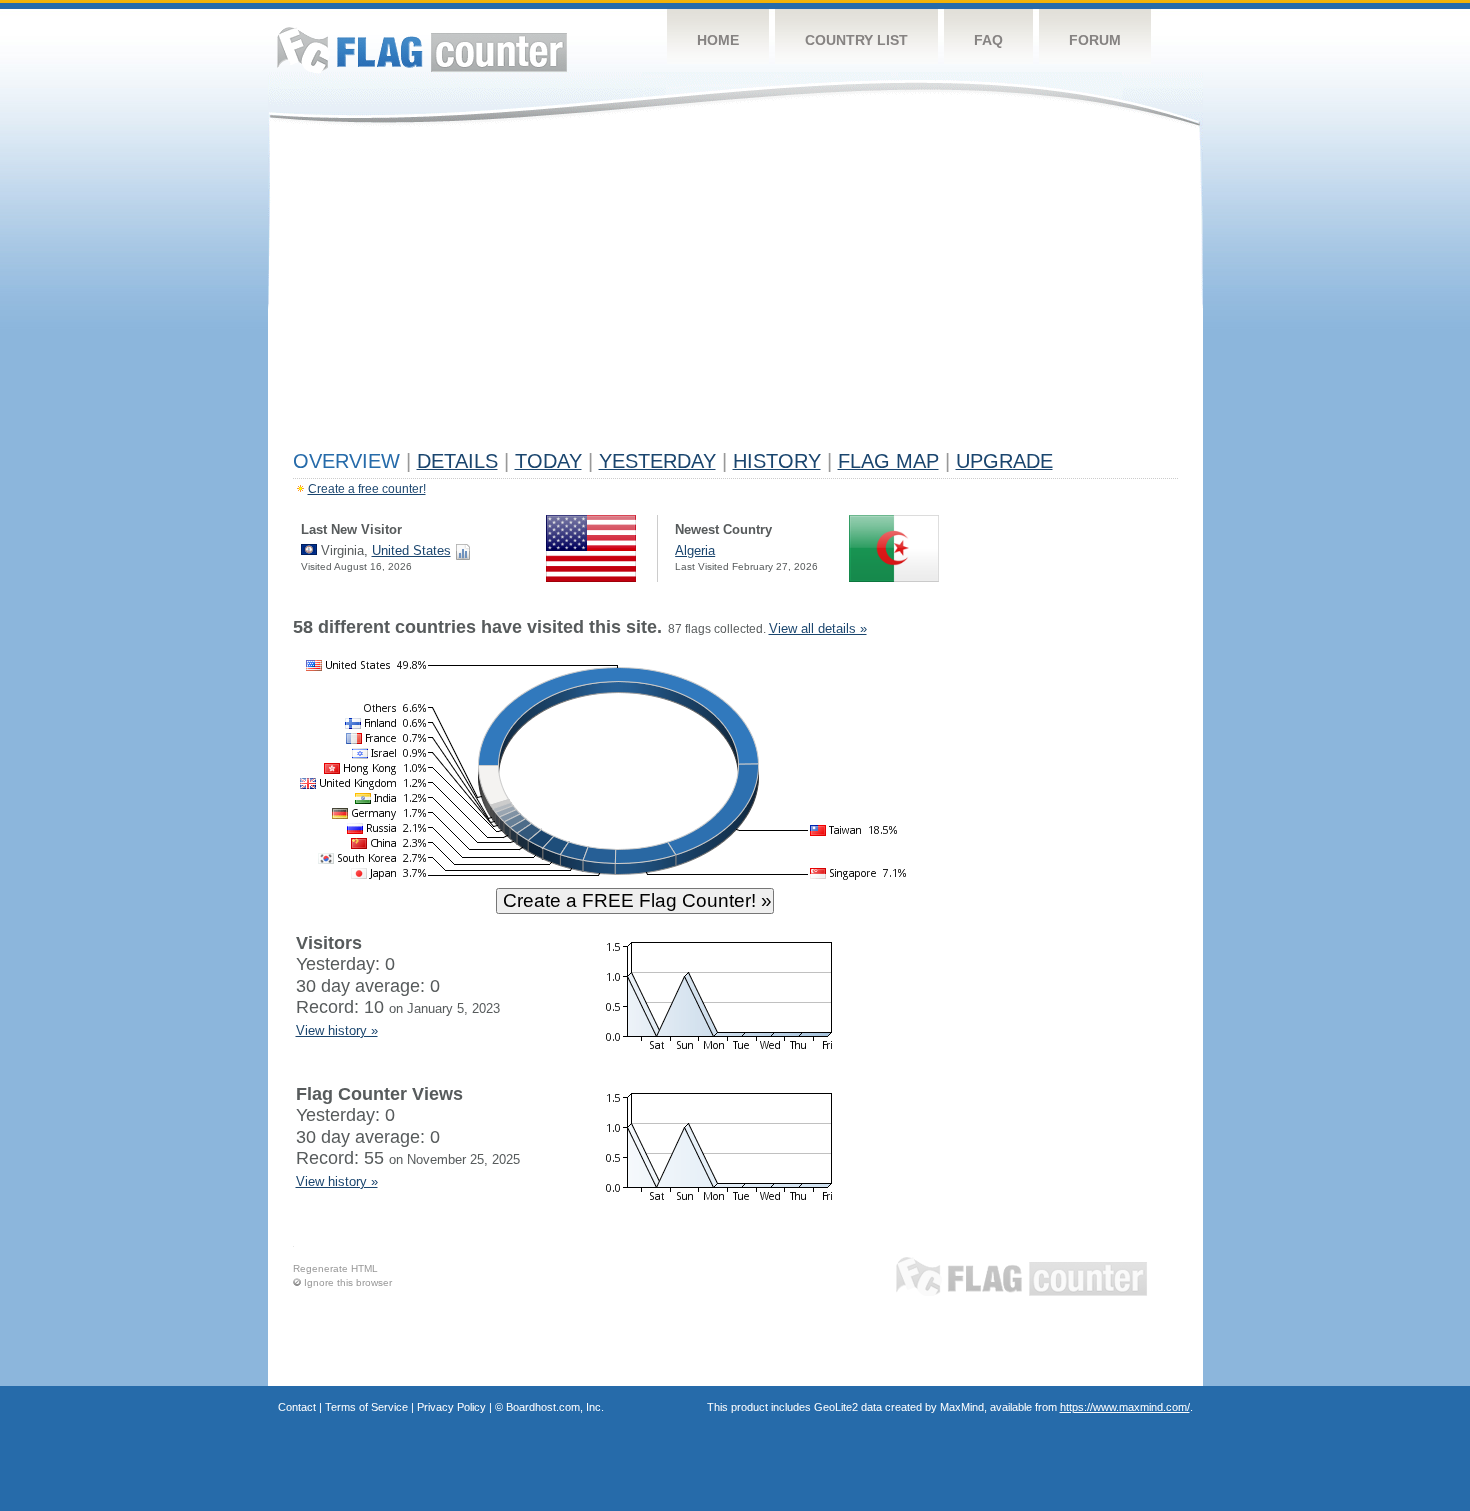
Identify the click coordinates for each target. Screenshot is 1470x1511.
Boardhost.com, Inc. (555, 1407)
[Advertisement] (735, 292)
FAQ (988, 40)
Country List (856, 40)
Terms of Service (366, 1407)
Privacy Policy (451, 1407)
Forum (1095, 40)
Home (718, 40)
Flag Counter (422, 49)
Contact (297, 1407)
